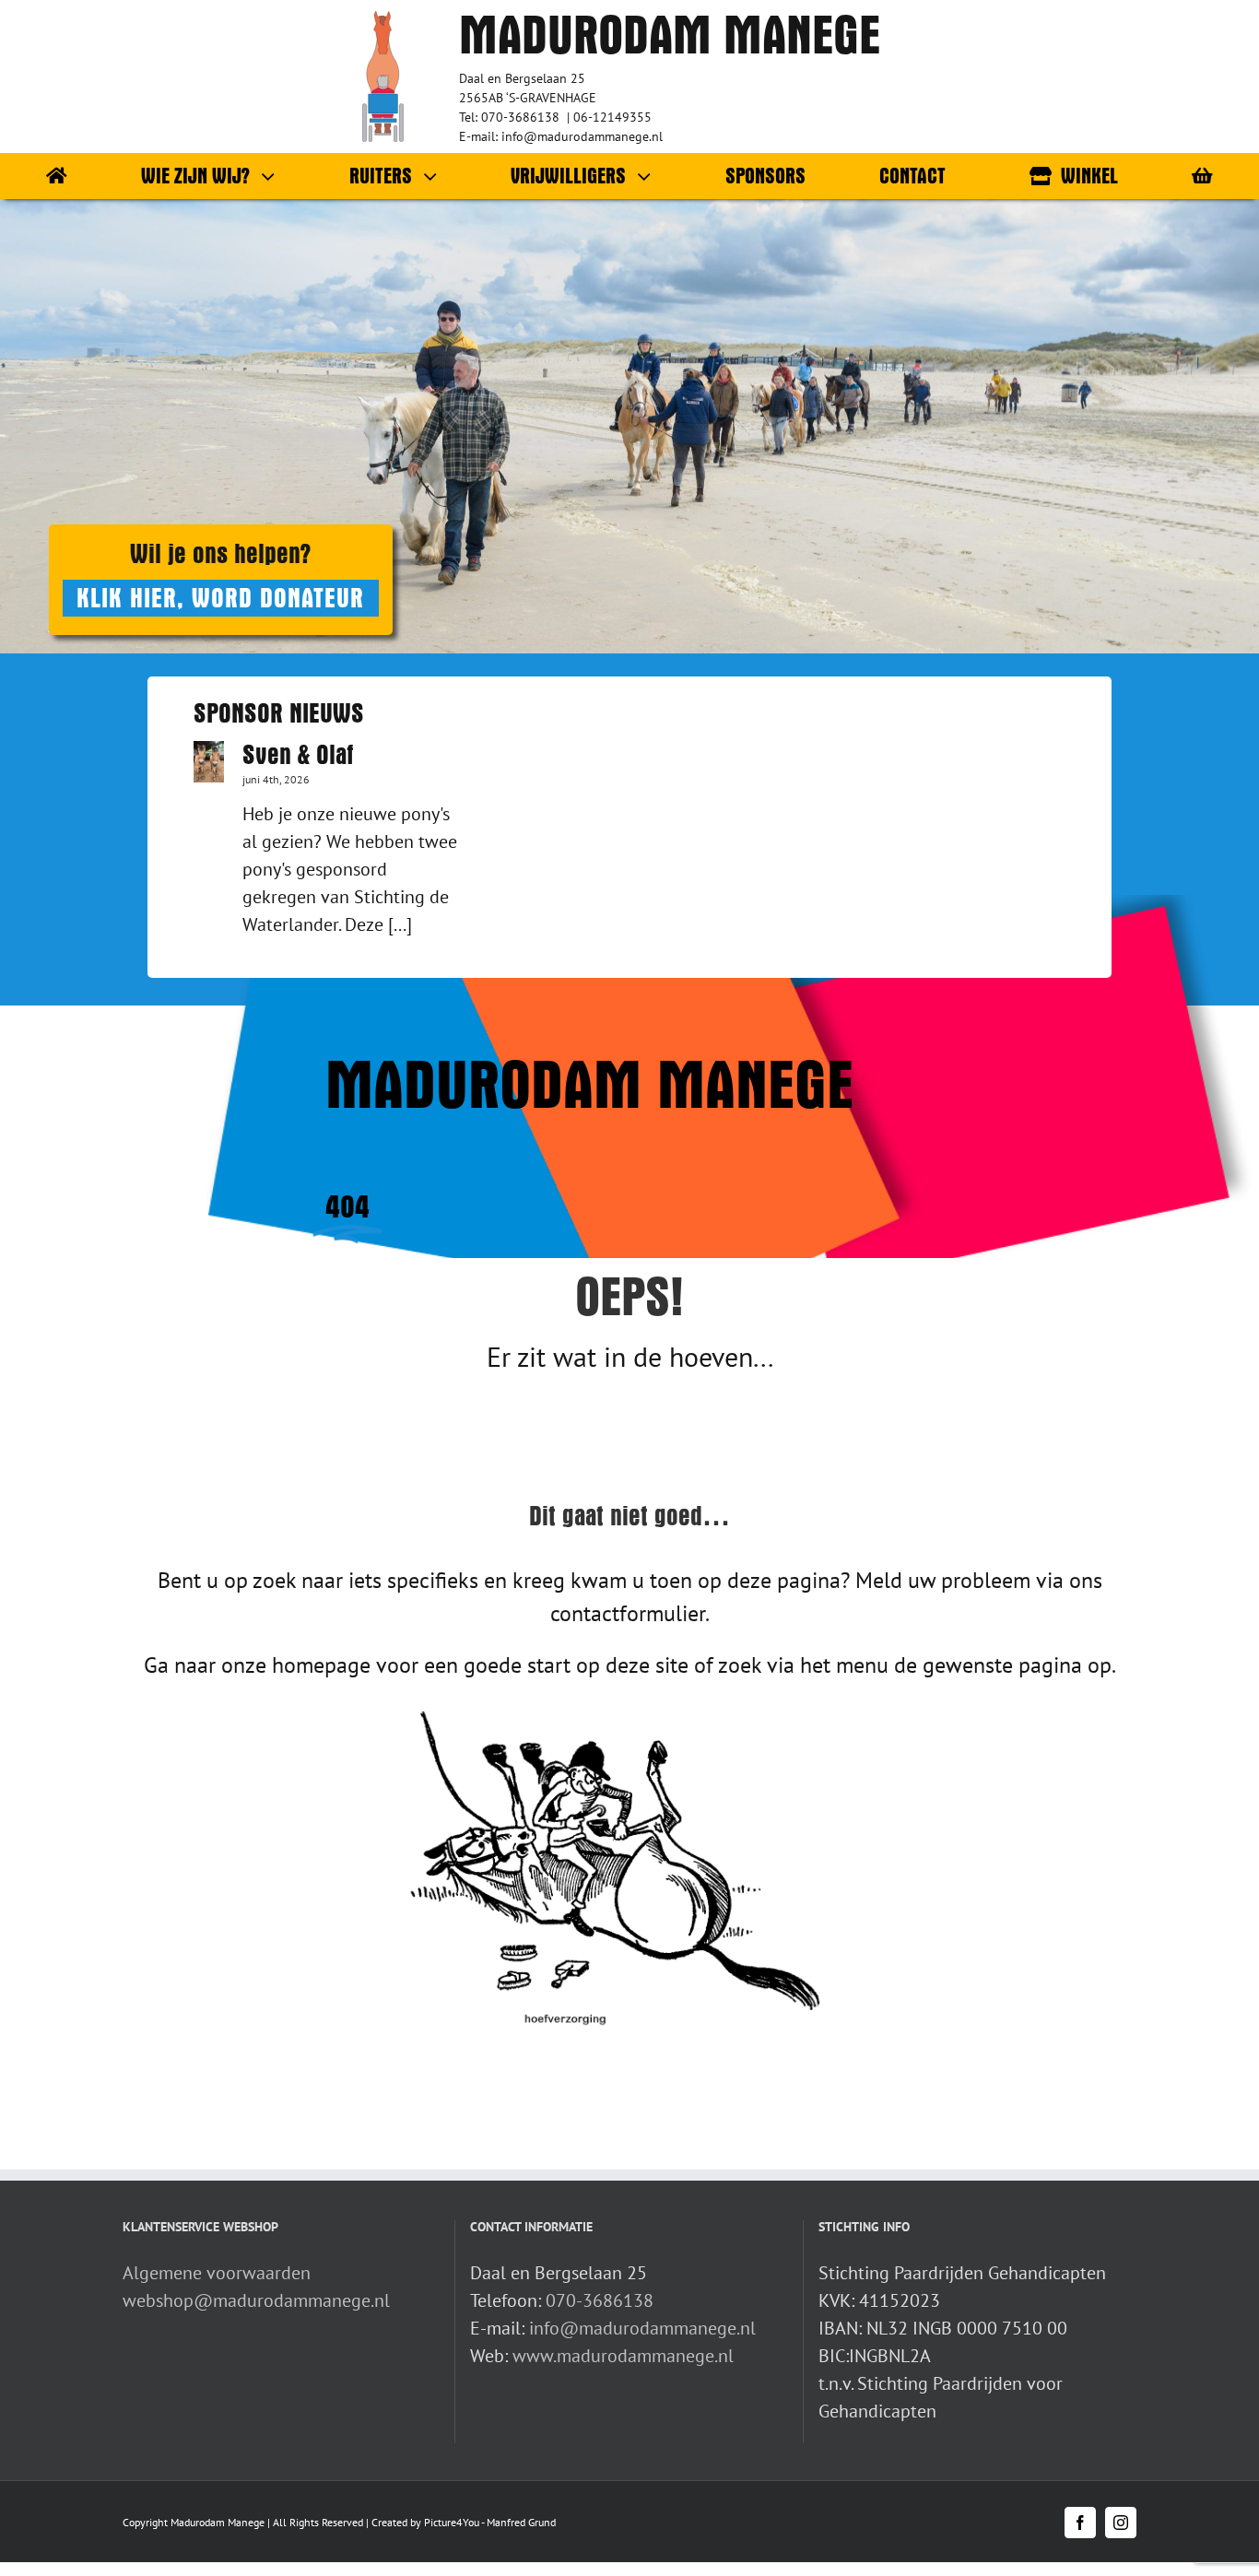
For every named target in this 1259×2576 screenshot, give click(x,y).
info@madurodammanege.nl (642, 2328)
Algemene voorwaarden (217, 2273)
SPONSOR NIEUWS (279, 713)
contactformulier (628, 1613)
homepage (321, 1665)
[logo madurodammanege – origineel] (383, 20)
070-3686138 (600, 2300)
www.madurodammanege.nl (623, 2356)
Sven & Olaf (298, 755)
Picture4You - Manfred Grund (490, 2522)
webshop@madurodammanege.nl (256, 2300)
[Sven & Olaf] (209, 762)
